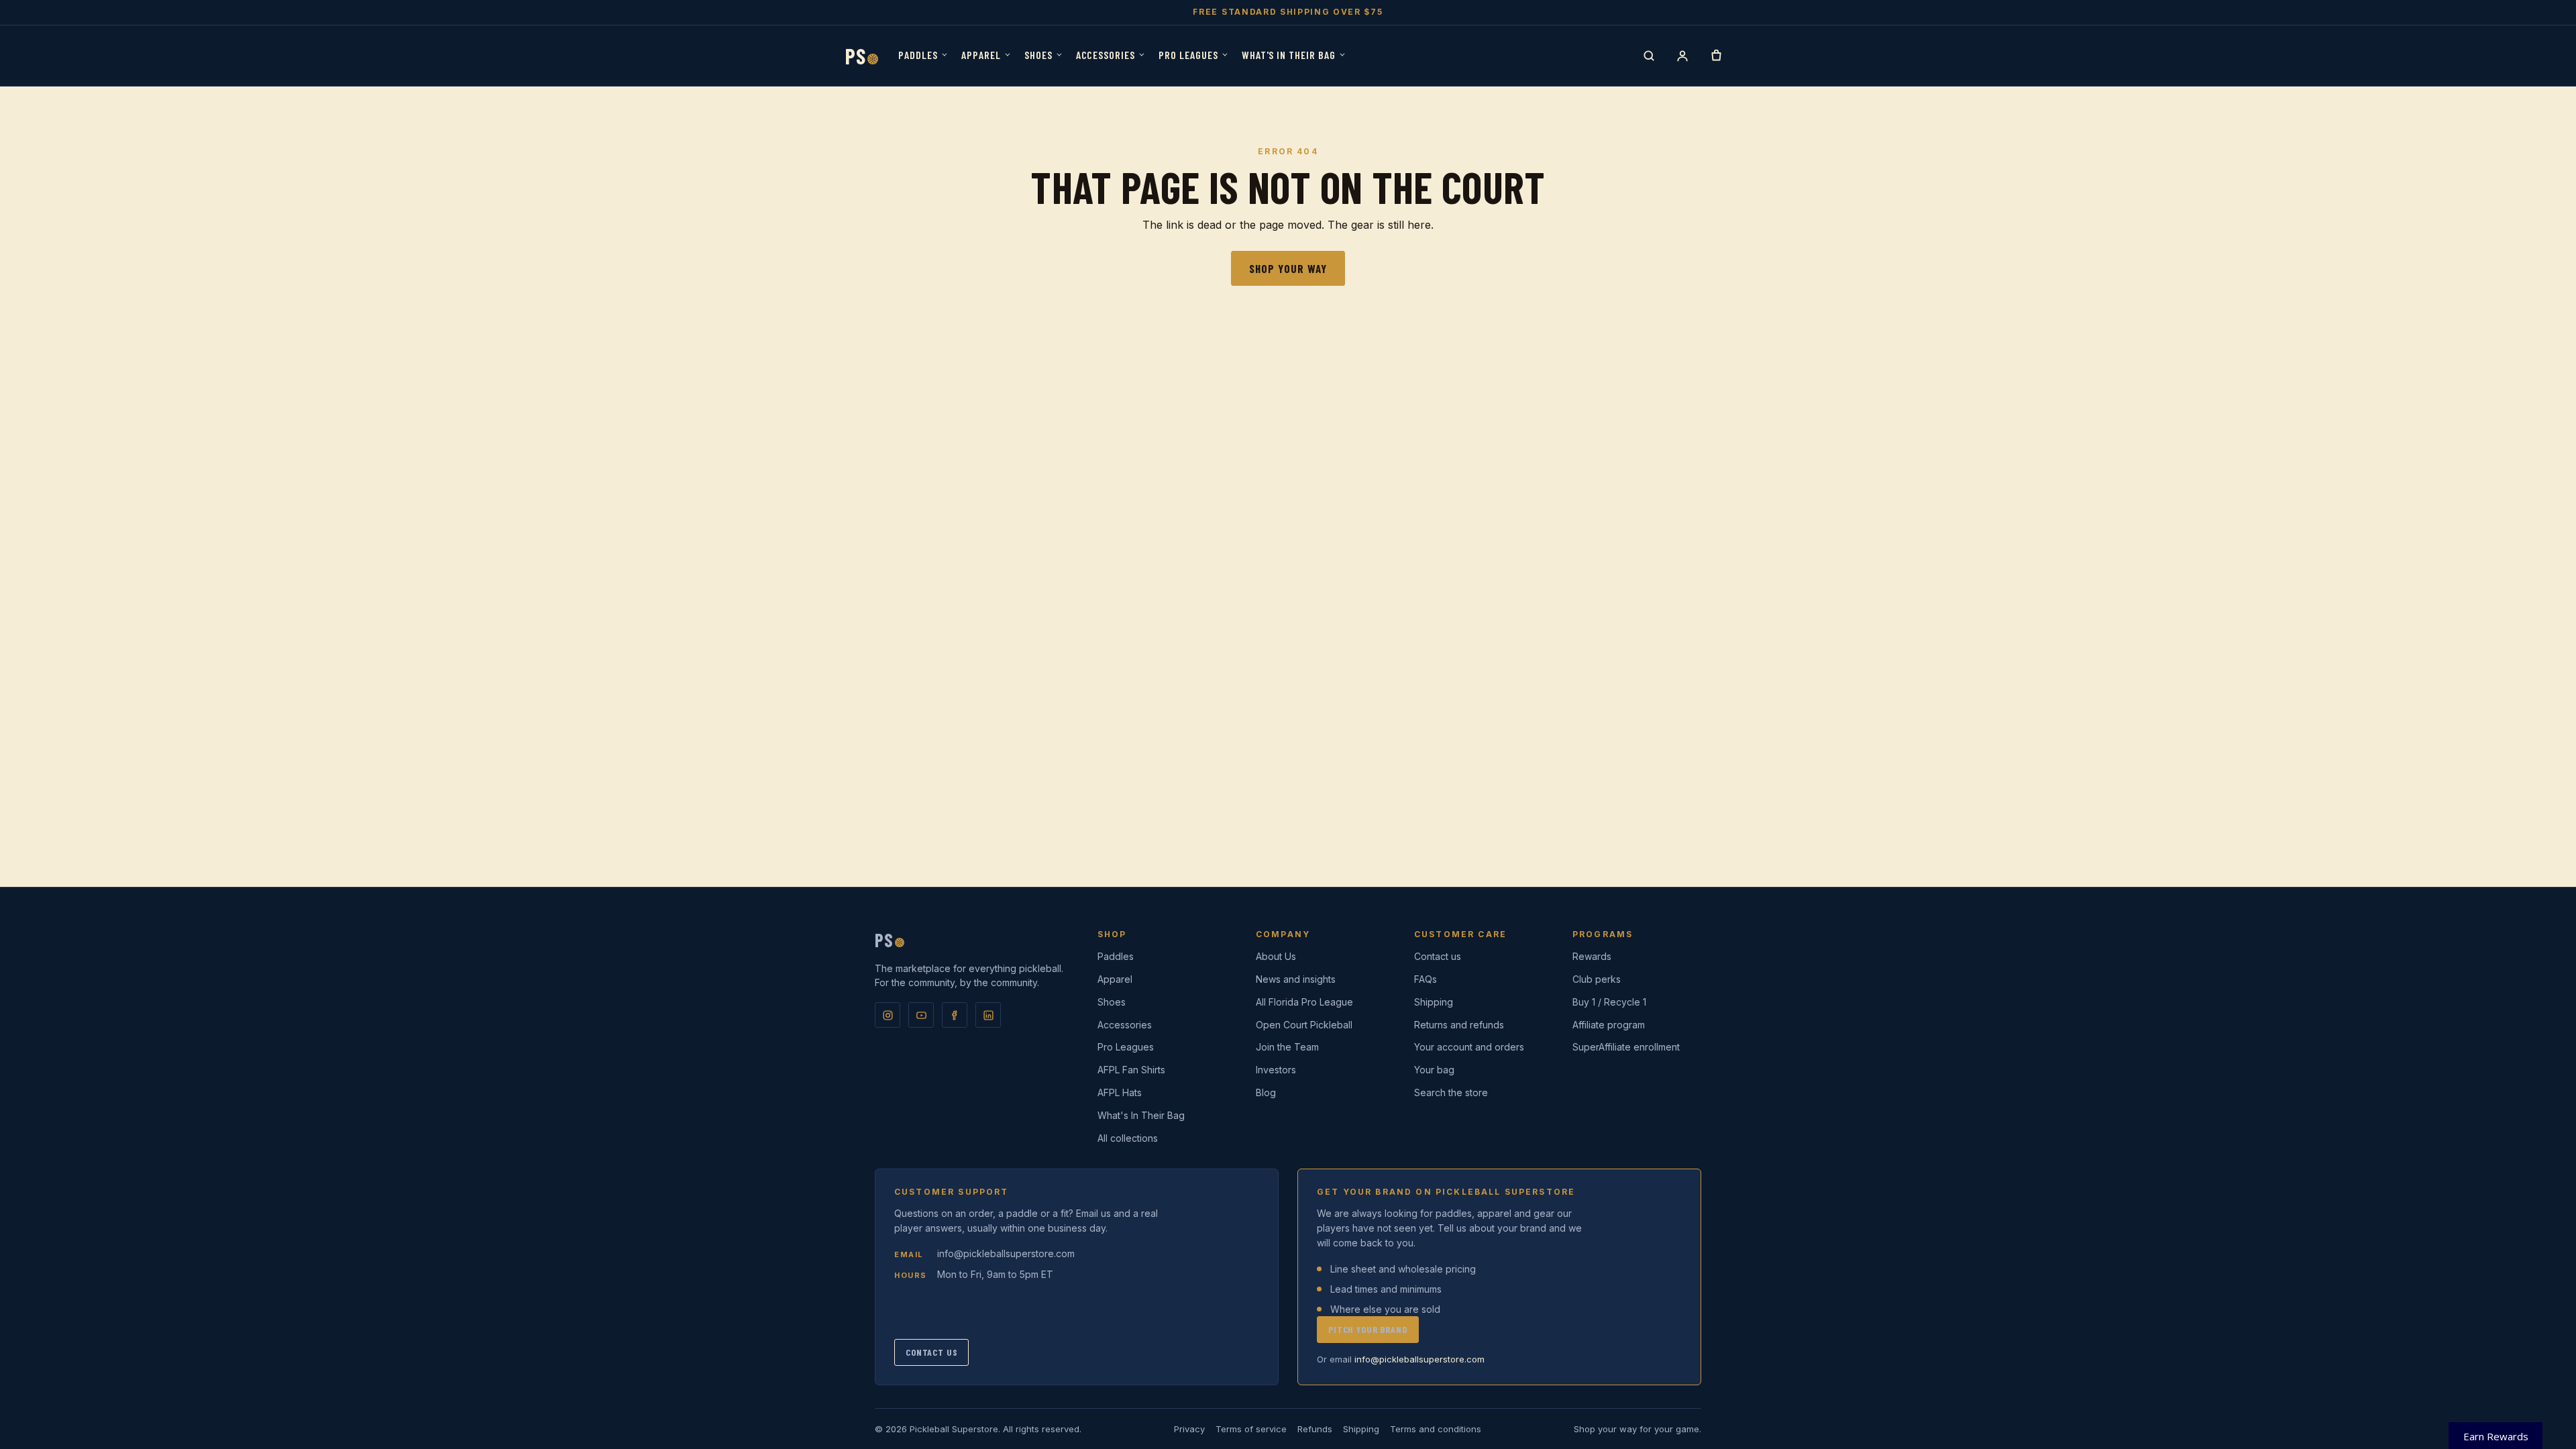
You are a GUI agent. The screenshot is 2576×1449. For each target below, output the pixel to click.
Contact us (1438, 956)
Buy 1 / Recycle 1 (1609, 1002)
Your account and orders (1469, 1047)
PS (862, 56)
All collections (1128, 1138)
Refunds (1315, 1429)
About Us (1276, 956)
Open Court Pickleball (1304, 1025)
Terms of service (1251, 1429)
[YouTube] (921, 1015)
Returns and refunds (1459, 1025)
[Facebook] (955, 1015)
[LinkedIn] (988, 1015)
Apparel (981, 55)
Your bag (1434, 1070)
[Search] (1649, 56)
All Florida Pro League (1304, 1002)
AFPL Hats (1120, 1092)
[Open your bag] (1716, 56)
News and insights (1296, 979)
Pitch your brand (1368, 1329)
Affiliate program (1609, 1025)
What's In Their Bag (1289, 55)
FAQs (1426, 979)
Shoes (1038, 55)
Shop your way (1288, 268)
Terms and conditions (1436, 1429)
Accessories (1106, 55)
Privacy (1189, 1429)
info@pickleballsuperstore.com (1006, 1253)
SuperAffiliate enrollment (1626, 1047)
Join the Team (1287, 1047)
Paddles (918, 55)
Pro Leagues (1188, 55)
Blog (1266, 1092)
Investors (1276, 1070)
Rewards (1592, 956)
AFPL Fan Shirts (1131, 1070)
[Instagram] (888, 1015)
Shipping (1434, 1002)
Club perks (1597, 979)
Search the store (1451, 1092)
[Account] (1682, 56)
